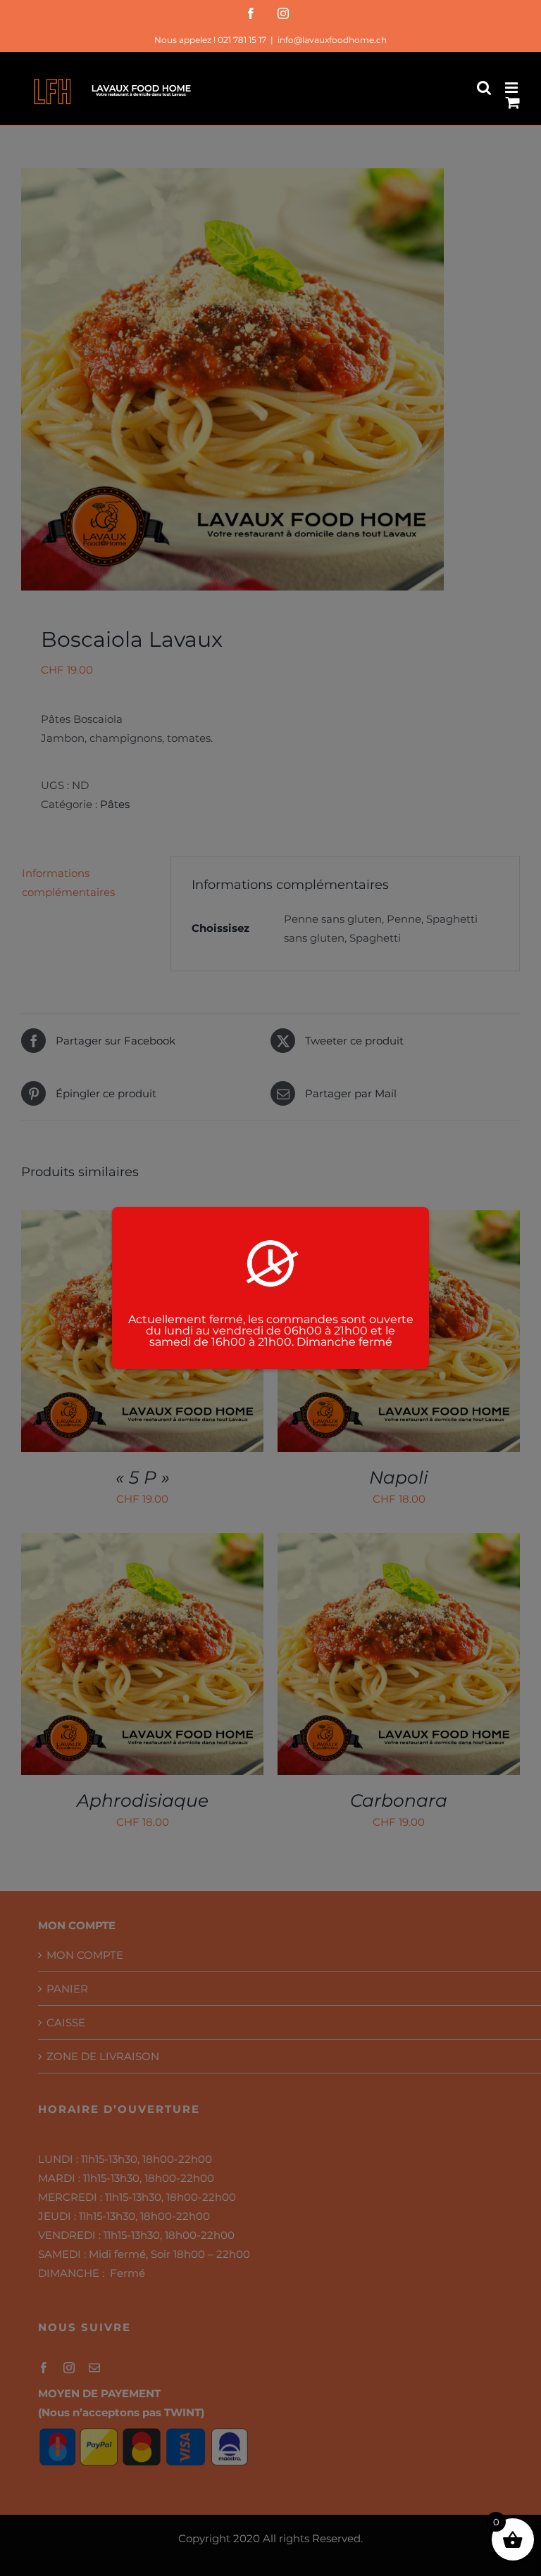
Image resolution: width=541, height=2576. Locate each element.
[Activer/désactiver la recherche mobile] (484, 88)
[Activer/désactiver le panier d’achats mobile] (513, 102)
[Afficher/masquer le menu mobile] (512, 88)
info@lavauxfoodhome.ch (332, 40)
